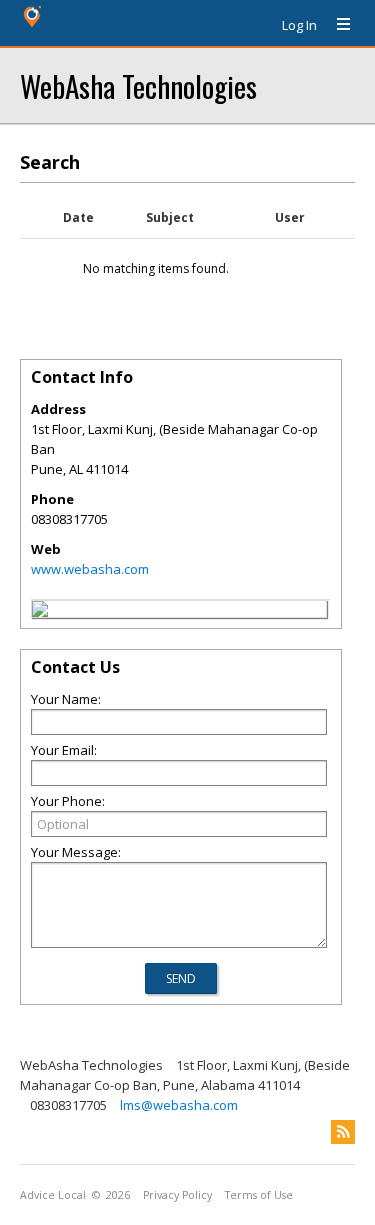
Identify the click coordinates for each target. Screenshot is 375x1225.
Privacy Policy (177, 1195)
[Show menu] (336, 25)
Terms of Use (259, 1195)
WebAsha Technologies (138, 85)
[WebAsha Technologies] (40, 612)
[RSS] (343, 1132)
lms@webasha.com (179, 1105)
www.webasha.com (90, 569)
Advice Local (53, 1195)
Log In (299, 25)
